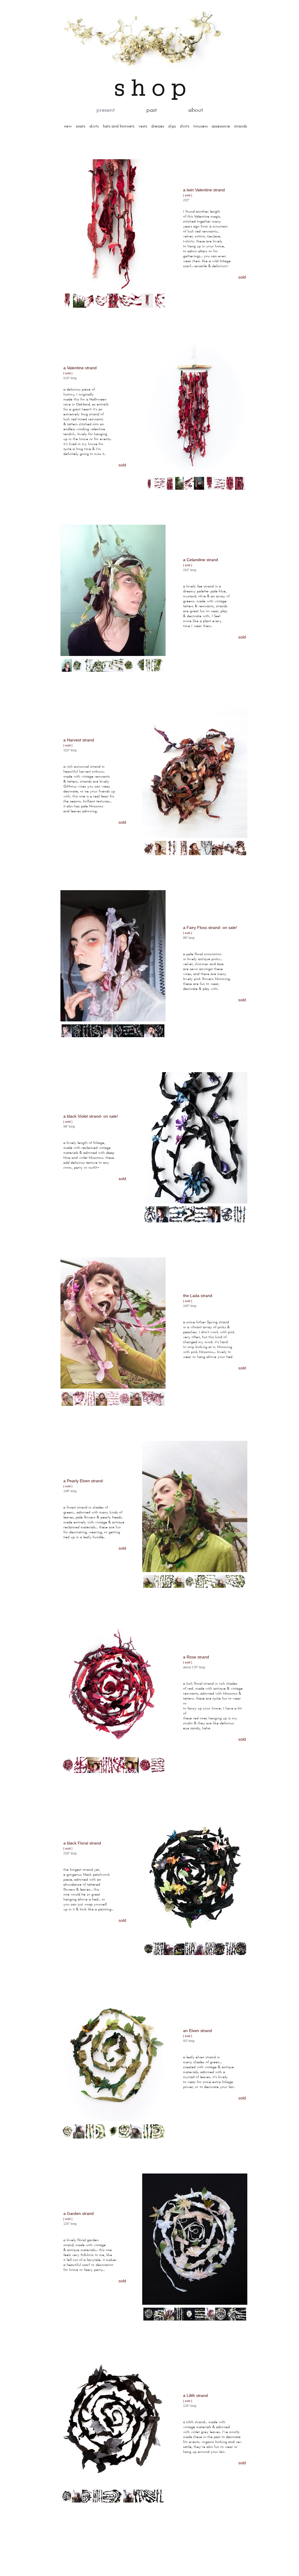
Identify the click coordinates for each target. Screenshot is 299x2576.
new (68, 126)
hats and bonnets (119, 126)
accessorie (221, 126)
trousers (200, 126)
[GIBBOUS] (149, 38)
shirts (185, 126)
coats (81, 126)
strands (241, 126)
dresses (158, 126)
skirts (94, 126)
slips (172, 126)
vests (143, 126)
